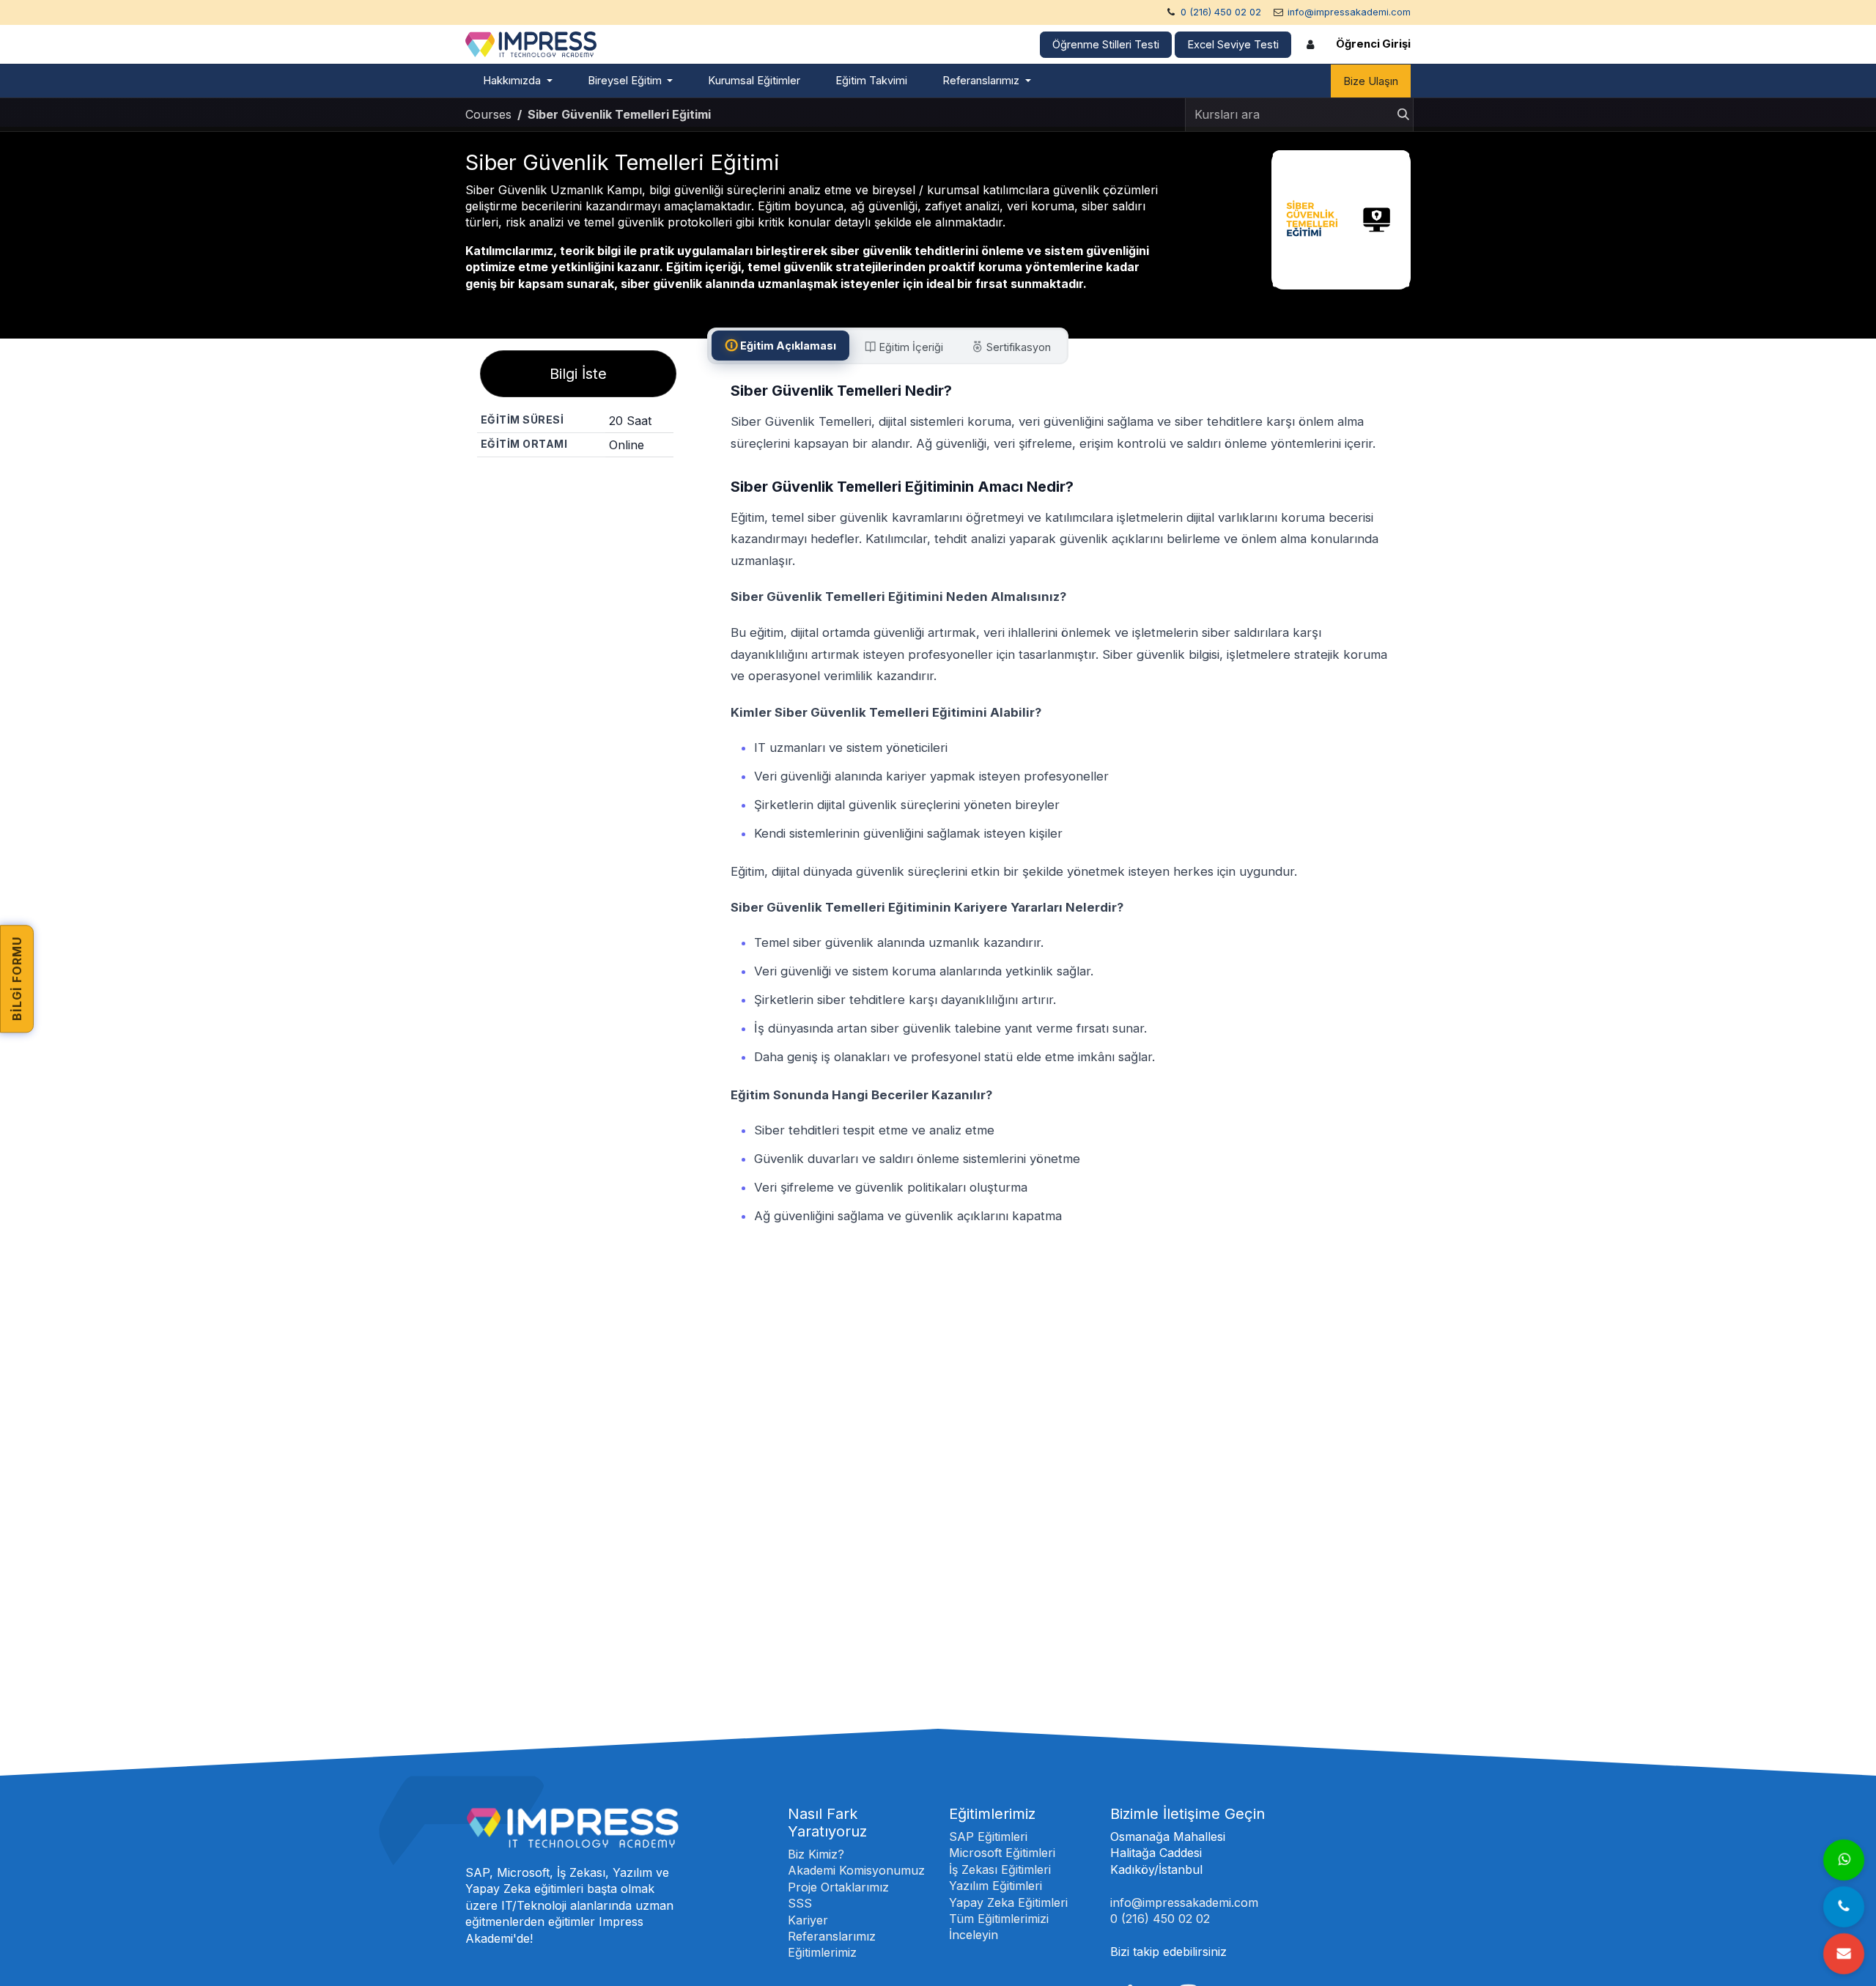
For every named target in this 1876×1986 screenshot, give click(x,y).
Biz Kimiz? (816, 1854)
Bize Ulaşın (1371, 81)
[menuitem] (518, 81)
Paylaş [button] (581, 483)
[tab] (780, 346)
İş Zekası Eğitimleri (1000, 1869)
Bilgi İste (578, 374)
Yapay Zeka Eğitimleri (1008, 1902)
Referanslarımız (832, 1936)
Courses (488, 114)
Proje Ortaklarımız (838, 1887)
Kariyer (808, 1920)
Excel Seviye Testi (1233, 45)
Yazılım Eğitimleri (996, 1886)
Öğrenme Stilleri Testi (1106, 45)
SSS (800, 1903)
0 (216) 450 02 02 (1221, 12)
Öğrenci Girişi (1373, 44)
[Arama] (1399, 115)
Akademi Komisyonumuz (856, 1870)
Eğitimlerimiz (822, 1952)
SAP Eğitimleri (988, 1837)
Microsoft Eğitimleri (1002, 1853)
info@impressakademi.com (1349, 12)
